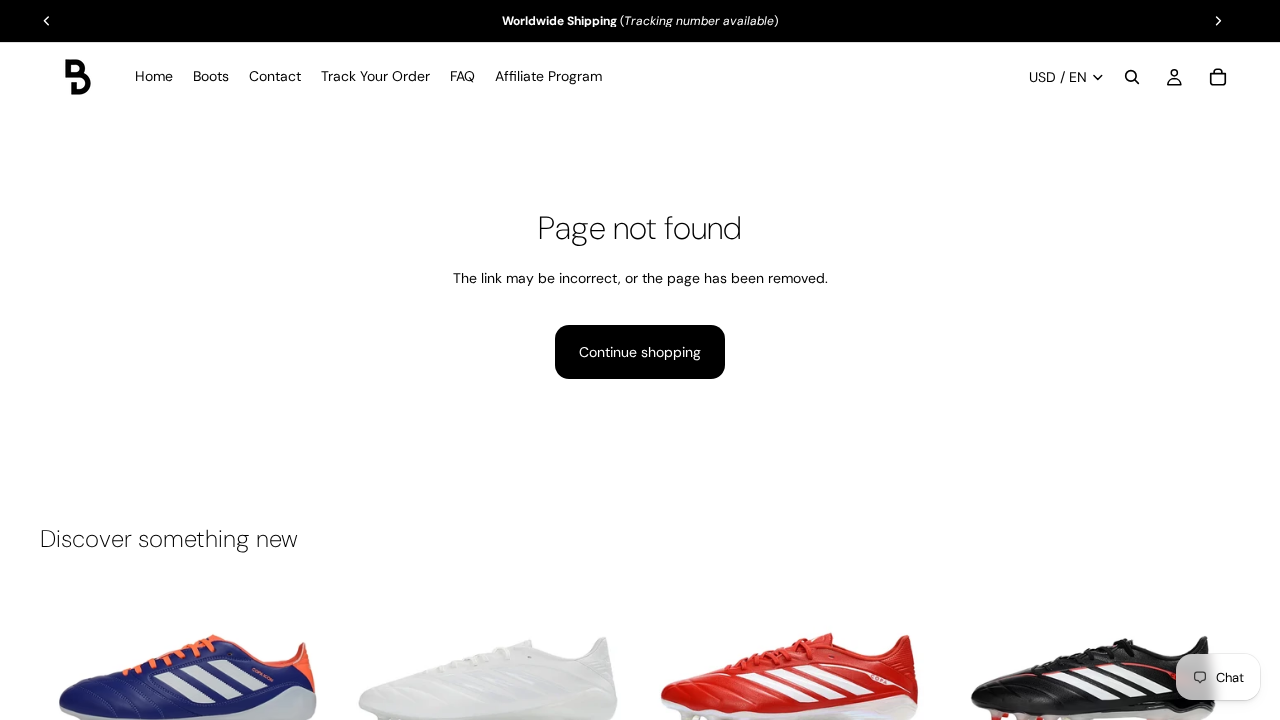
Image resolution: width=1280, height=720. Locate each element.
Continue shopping (640, 352)
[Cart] (1218, 77)
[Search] (1132, 77)
